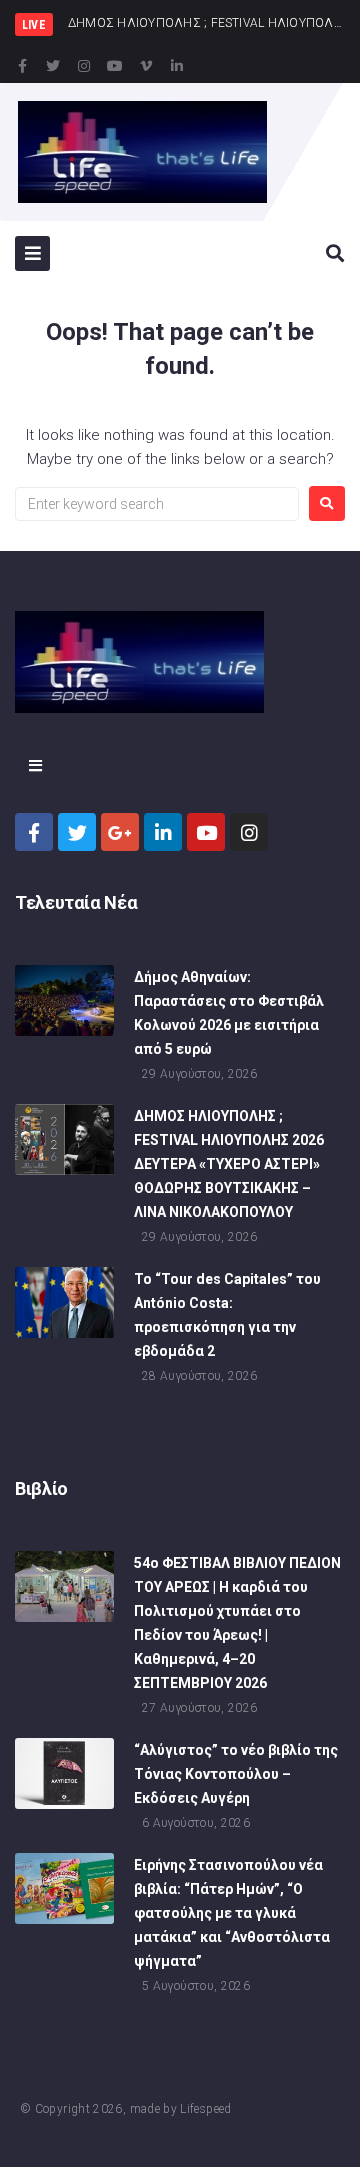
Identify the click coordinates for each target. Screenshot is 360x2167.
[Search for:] (157, 504)
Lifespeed (205, 2109)
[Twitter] (53, 66)
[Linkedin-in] (177, 66)
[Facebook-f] (22, 66)
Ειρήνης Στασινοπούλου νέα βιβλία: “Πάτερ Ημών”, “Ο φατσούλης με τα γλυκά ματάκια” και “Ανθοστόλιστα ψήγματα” (232, 1913)
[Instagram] (84, 66)
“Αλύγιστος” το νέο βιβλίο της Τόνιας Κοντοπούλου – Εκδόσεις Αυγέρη (236, 1774)
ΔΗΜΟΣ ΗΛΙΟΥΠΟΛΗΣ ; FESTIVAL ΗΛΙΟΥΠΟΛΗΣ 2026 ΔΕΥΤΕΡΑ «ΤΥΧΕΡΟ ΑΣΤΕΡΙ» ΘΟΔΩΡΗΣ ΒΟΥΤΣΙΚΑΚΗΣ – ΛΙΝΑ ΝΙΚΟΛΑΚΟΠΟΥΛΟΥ (229, 1164)
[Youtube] (115, 66)
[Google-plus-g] (120, 832)
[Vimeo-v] (146, 66)
